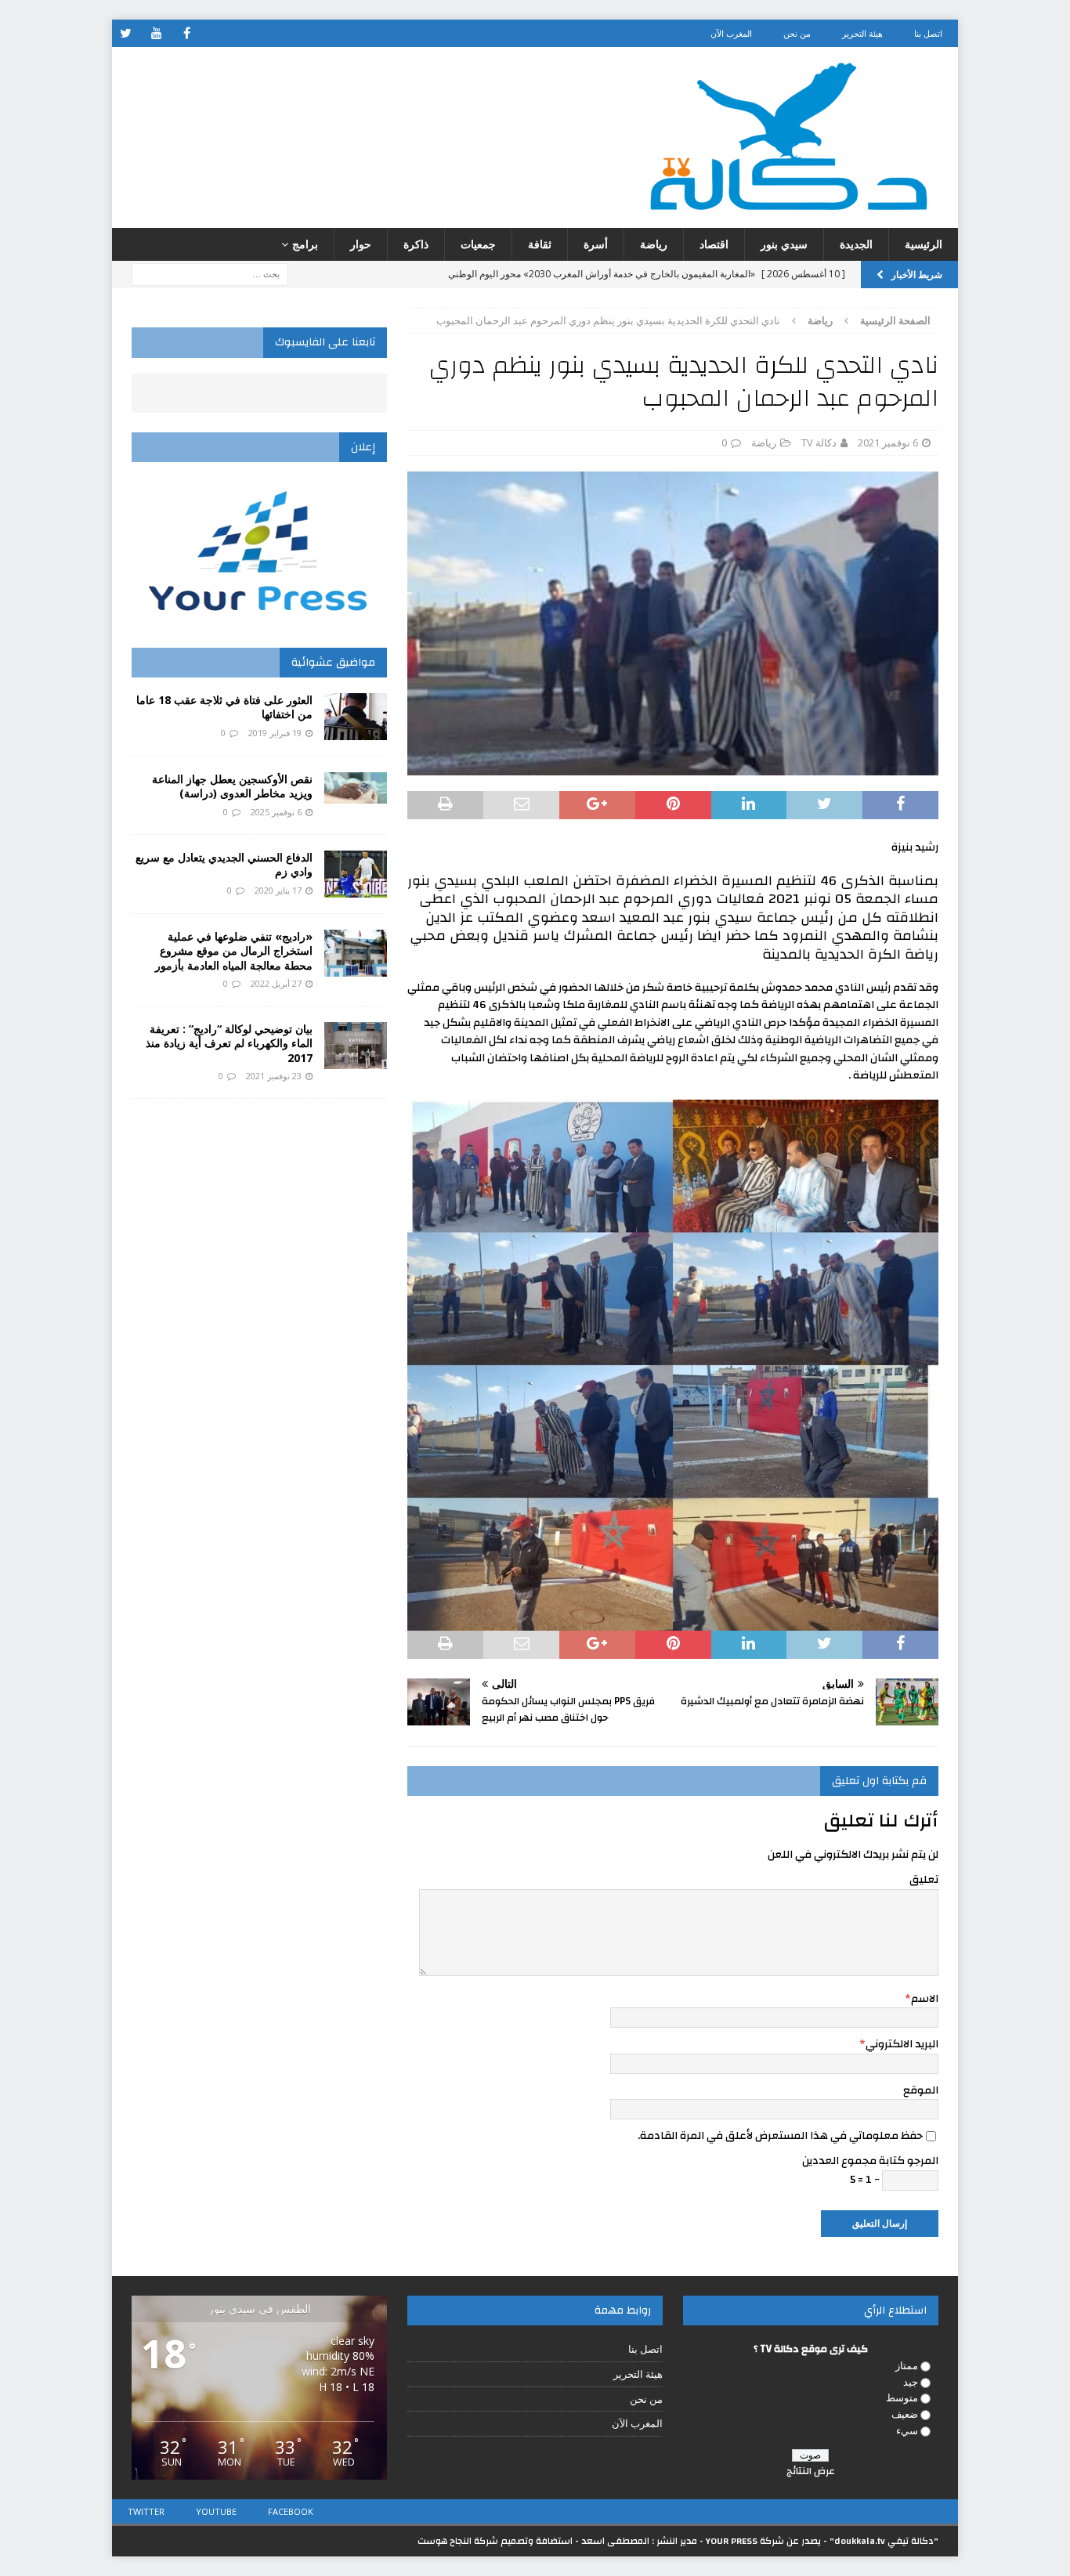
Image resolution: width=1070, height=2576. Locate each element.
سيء (907, 2430)
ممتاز (907, 2365)
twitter (146, 2511)
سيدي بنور (784, 244)
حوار (361, 244)
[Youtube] (156, 33)
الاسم (925, 1999)
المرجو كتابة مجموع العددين (870, 2161)
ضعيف (905, 2414)
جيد (911, 2382)
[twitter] (126, 33)
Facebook (291, 2511)
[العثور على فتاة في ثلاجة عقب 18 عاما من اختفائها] (356, 717)
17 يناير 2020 (278, 890)
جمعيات (478, 244)
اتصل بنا (928, 33)
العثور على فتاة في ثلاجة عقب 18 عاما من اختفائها (224, 707)
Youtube (216, 2511)
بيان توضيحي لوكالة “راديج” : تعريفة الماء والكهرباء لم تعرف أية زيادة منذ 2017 (229, 1043)
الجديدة (856, 244)
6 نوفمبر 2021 (888, 443)
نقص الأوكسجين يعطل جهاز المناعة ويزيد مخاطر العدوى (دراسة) (232, 786)
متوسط (902, 2397)
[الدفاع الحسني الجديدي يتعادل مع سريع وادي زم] (356, 874)
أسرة (596, 244)
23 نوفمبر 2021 (274, 1076)
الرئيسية (924, 244)
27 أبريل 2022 (276, 983)
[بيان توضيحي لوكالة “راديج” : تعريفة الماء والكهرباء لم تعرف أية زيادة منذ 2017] (356, 1046)
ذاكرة (416, 244)
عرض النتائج (811, 2471)
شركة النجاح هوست (458, 2541)
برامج (305, 244)
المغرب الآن (731, 33)
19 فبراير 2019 (275, 733)
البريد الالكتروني (902, 2044)
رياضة (654, 244)
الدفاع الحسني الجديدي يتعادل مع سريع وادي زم (224, 864)
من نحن (797, 33)
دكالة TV (819, 443)
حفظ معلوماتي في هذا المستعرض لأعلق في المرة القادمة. (780, 2136)
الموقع (921, 2090)
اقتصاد (714, 244)
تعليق (924, 1880)
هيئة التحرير (862, 33)
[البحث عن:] (210, 274)
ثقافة (540, 244)
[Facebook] (187, 33)
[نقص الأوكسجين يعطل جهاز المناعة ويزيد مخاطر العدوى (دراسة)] (356, 788)
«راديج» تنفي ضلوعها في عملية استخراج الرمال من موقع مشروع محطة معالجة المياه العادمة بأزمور (232, 950)
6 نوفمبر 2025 (276, 812)
